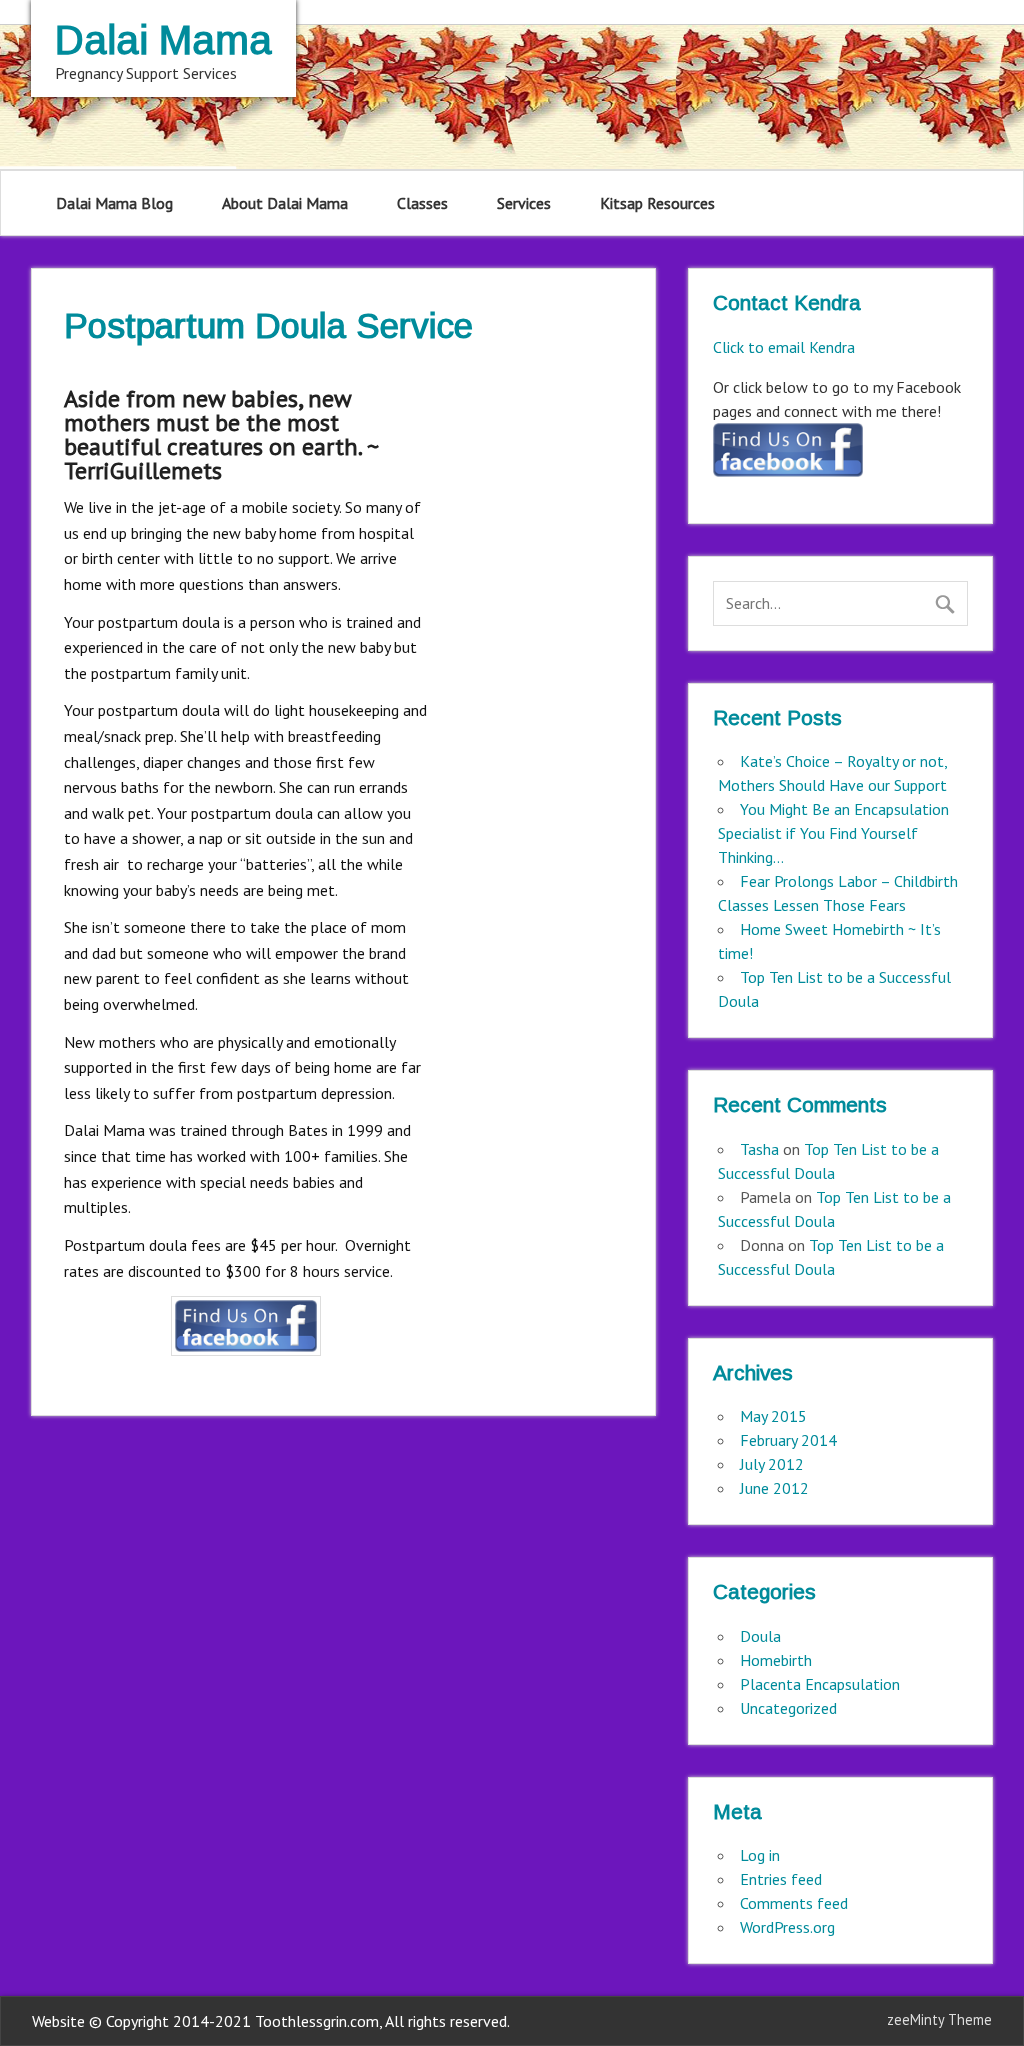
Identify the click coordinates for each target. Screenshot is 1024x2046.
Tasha (759, 1149)
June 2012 (774, 1488)
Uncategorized (788, 1708)
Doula (760, 1636)
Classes (422, 203)
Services (524, 203)
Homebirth (776, 1660)
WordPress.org (787, 1927)
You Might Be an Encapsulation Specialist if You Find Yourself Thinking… (833, 833)
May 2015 (773, 1416)
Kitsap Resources (657, 203)
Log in (760, 1855)
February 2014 (788, 1440)
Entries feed (781, 1879)
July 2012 (772, 1464)
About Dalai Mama (285, 203)
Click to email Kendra (784, 347)
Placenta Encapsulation (820, 1684)
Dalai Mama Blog (114, 203)
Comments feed (794, 1903)
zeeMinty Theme (939, 2019)
